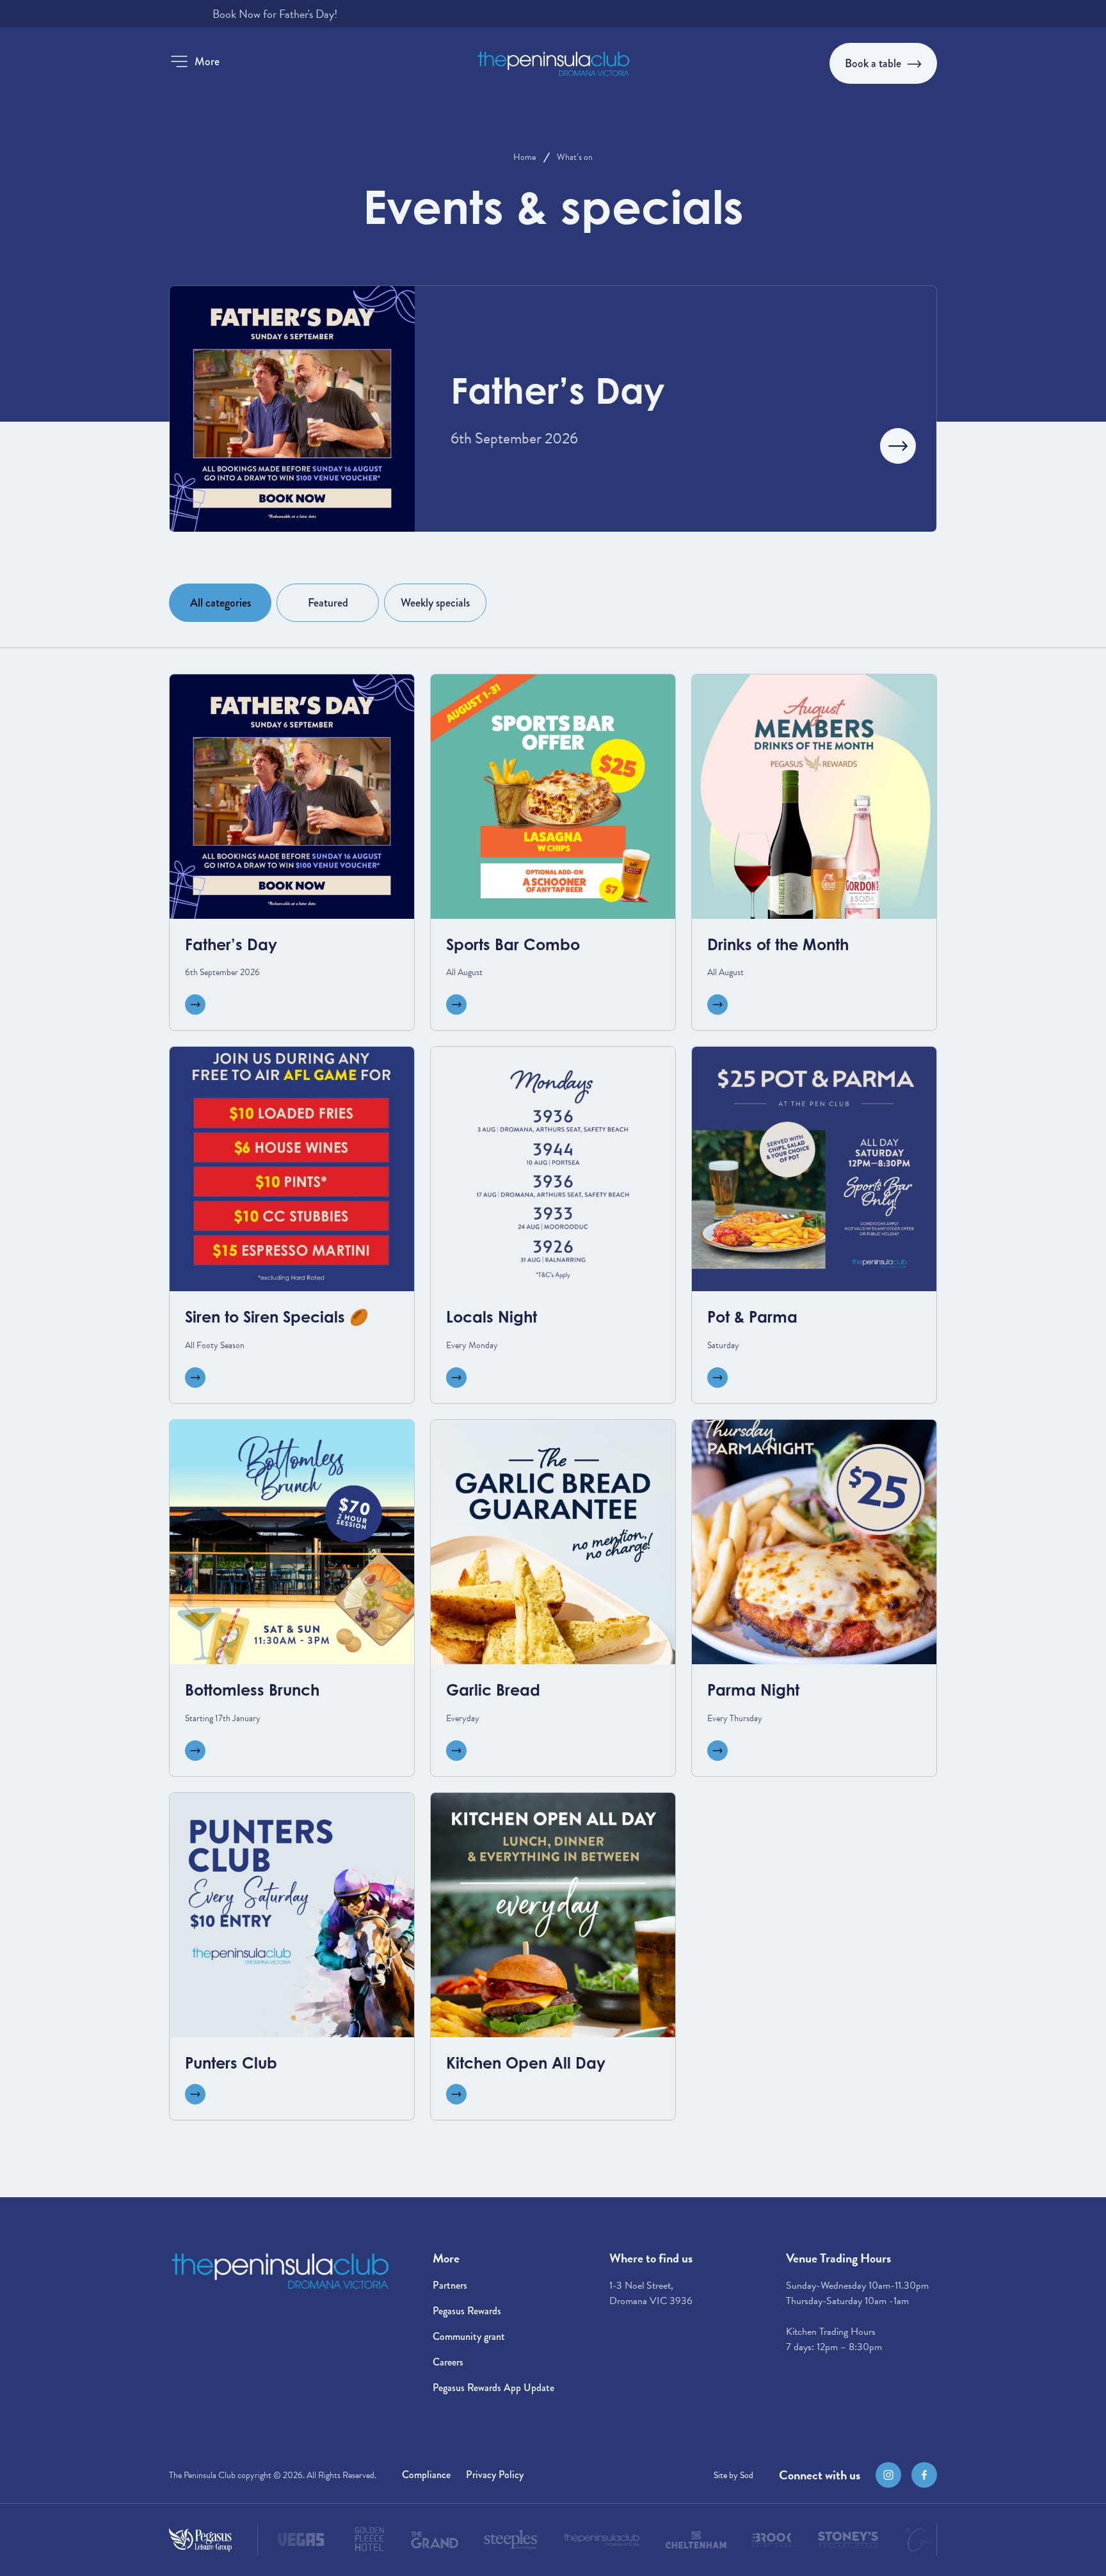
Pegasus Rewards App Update (493, 2388)
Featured (328, 603)
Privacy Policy (495, 2475)
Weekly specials (435, 603)
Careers (448, 2362)
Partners (450, 2285)
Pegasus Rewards (467, 2311)
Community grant (469, 2336)
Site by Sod (733, 2475)
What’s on (575, 157)
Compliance (426, 2475)
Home (525, 157)
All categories (220, 603)
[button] (194, 61)
